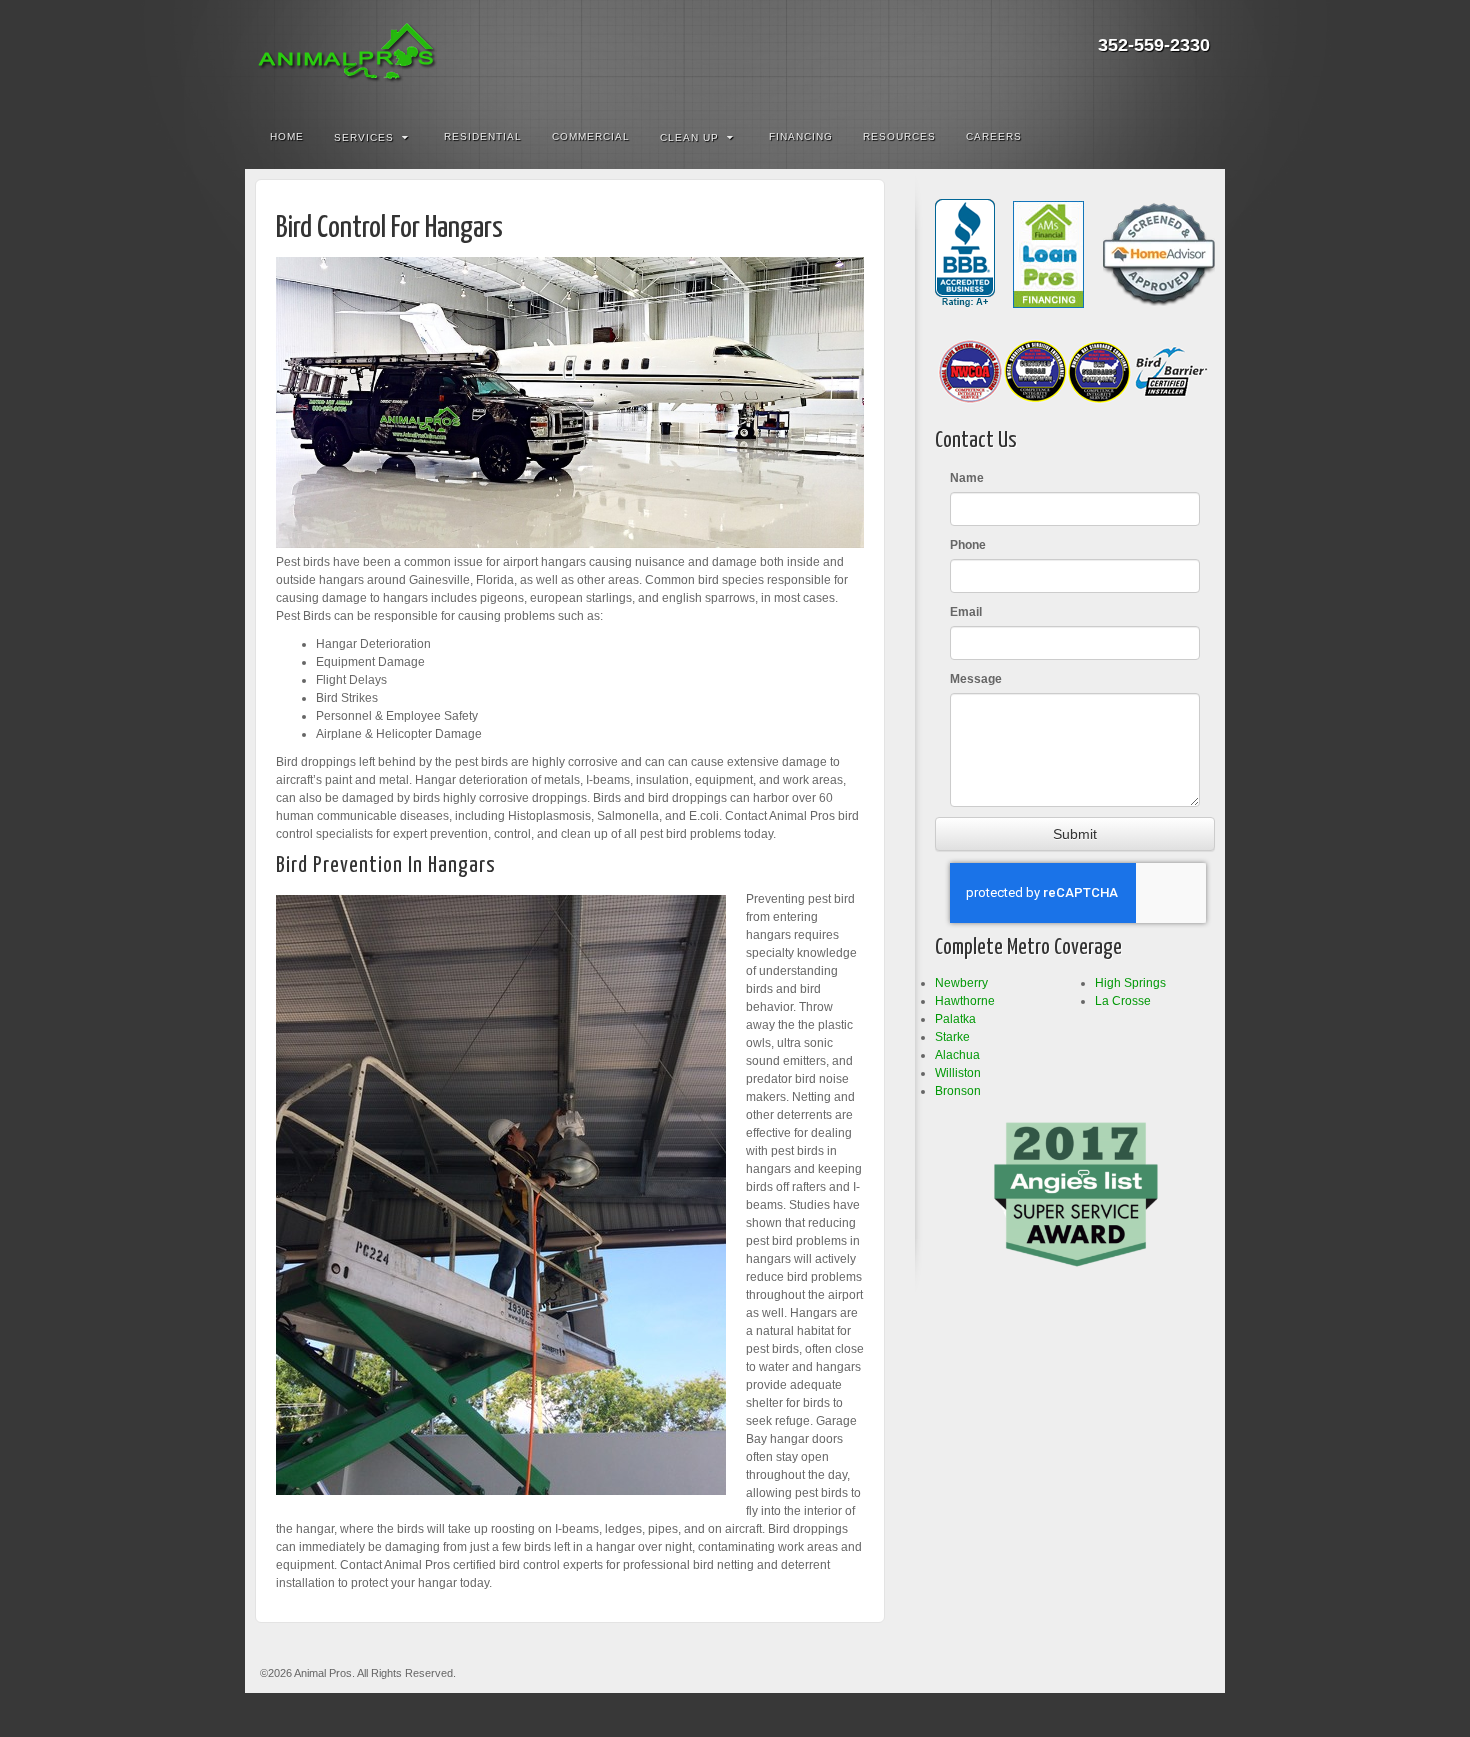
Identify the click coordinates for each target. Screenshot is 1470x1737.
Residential (483, 136)
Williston (958, 1073)
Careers (994, 136)
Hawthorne (965, 1001)
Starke (952, 1037)
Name (967, 478)
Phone (968, 545)
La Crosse (1123, 1001)
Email (966, 612)
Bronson (958, 1091)
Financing (801, 136)
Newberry (961, 983)
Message (976, 679)
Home (287, 136)
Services (364, 137)
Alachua (957, 1055)
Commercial (591, 136)
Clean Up (689, 137)
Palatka (955, 1019)
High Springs (1130, 983)
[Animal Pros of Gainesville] (735, 54)
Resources (899, 136)
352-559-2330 (1154, 45)
